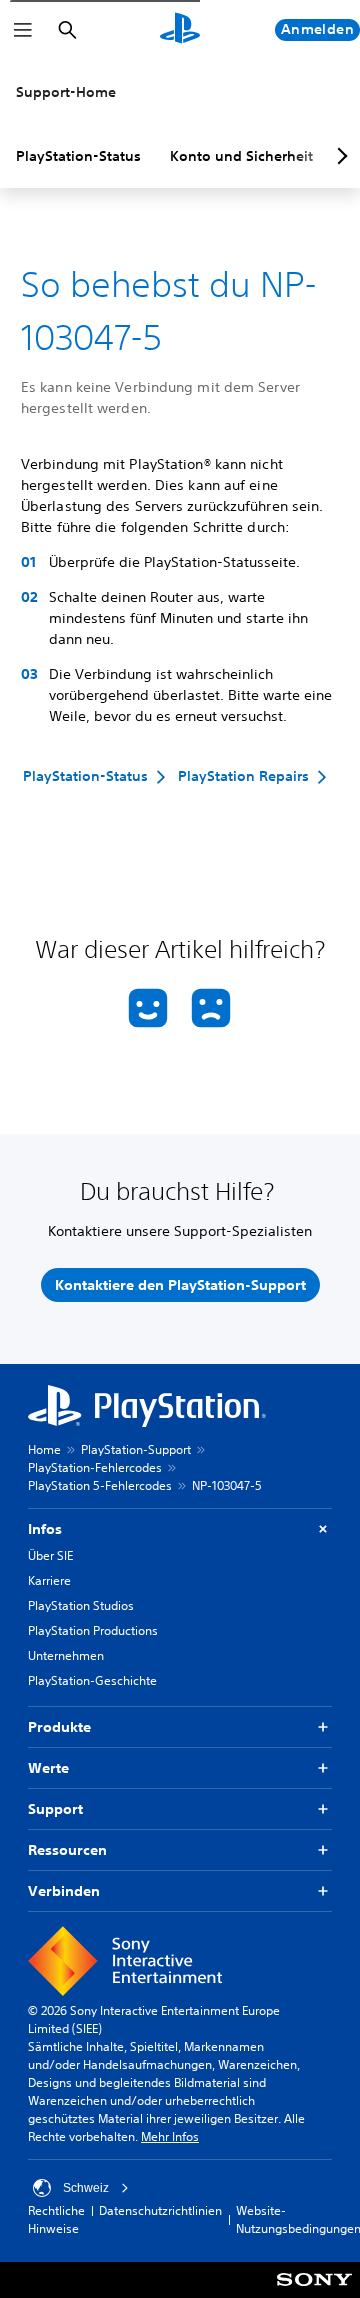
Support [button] (55, 1809)
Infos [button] (45, 1529)
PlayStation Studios (81, 1605)
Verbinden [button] (64, 1891)
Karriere (49, 1580)
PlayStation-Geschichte (92, 1680)
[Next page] (339, 156)
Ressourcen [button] (67, 1850)
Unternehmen (66, 1655)
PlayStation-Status (78, 156)
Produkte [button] (59, 1727)
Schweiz (86, 2188)
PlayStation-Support (136, 1449)
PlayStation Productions (93, 1630)
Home (44, 1449)
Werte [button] (48, 1768)
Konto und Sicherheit (241, 156)
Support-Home (66, 92)
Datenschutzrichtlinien (160, 2210)
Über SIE (50, 1555)
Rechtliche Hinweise (56, 2219)
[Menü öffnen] (23, 30)
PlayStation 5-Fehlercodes (100, 1485)
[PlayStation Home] (180, 30)
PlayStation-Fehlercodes (95, 1467)
